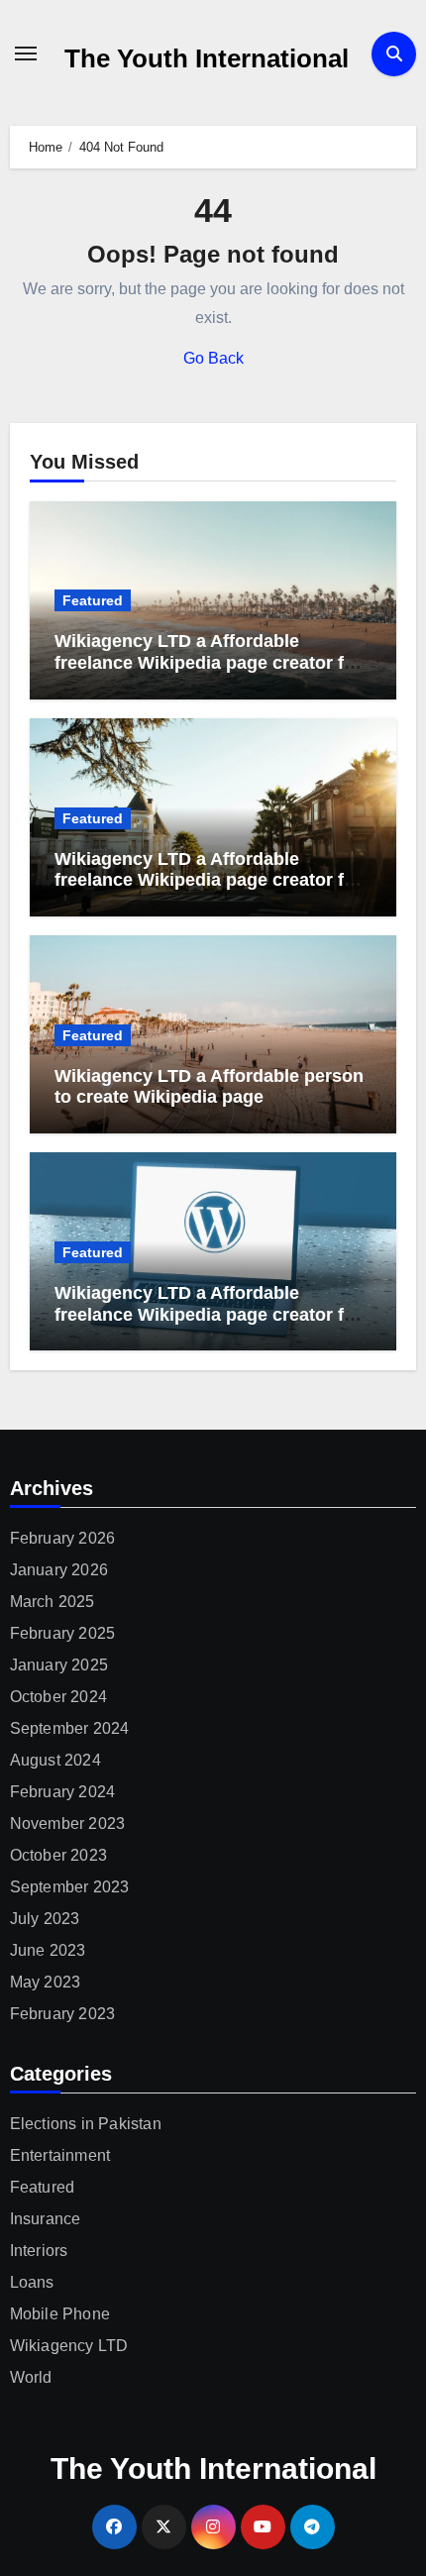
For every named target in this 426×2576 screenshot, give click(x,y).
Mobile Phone (60, 2314)
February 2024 (63, 1792)
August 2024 (55, 1760)
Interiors (39, 2251)
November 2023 (68, 1824)
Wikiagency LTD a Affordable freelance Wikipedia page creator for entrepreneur (208, 880)
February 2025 (63, 1633)
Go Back (213, 358)
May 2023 (46, 1982)
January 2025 (59, 1665)
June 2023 (48, 1950)
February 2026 (63, 1538)
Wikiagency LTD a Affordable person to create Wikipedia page (209, 1087)
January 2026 (59, 1570)
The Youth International (207, 58)
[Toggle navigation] (26, 54)
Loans (32, 2282)
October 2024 (58, 1697)
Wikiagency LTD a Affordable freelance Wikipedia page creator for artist (208, 1314)
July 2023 (45, 1919)
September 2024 (70, 1728)
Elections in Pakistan (86, 2124)
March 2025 (53, 1602)
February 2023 (63, 2014)
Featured (93, 600)
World (31, 2377)
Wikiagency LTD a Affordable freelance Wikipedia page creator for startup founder (208, 662)
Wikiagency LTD (69, 2346)
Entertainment (60, 2155)
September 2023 (70, 1887)
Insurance (46, 2219)
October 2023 (58, 1855)
